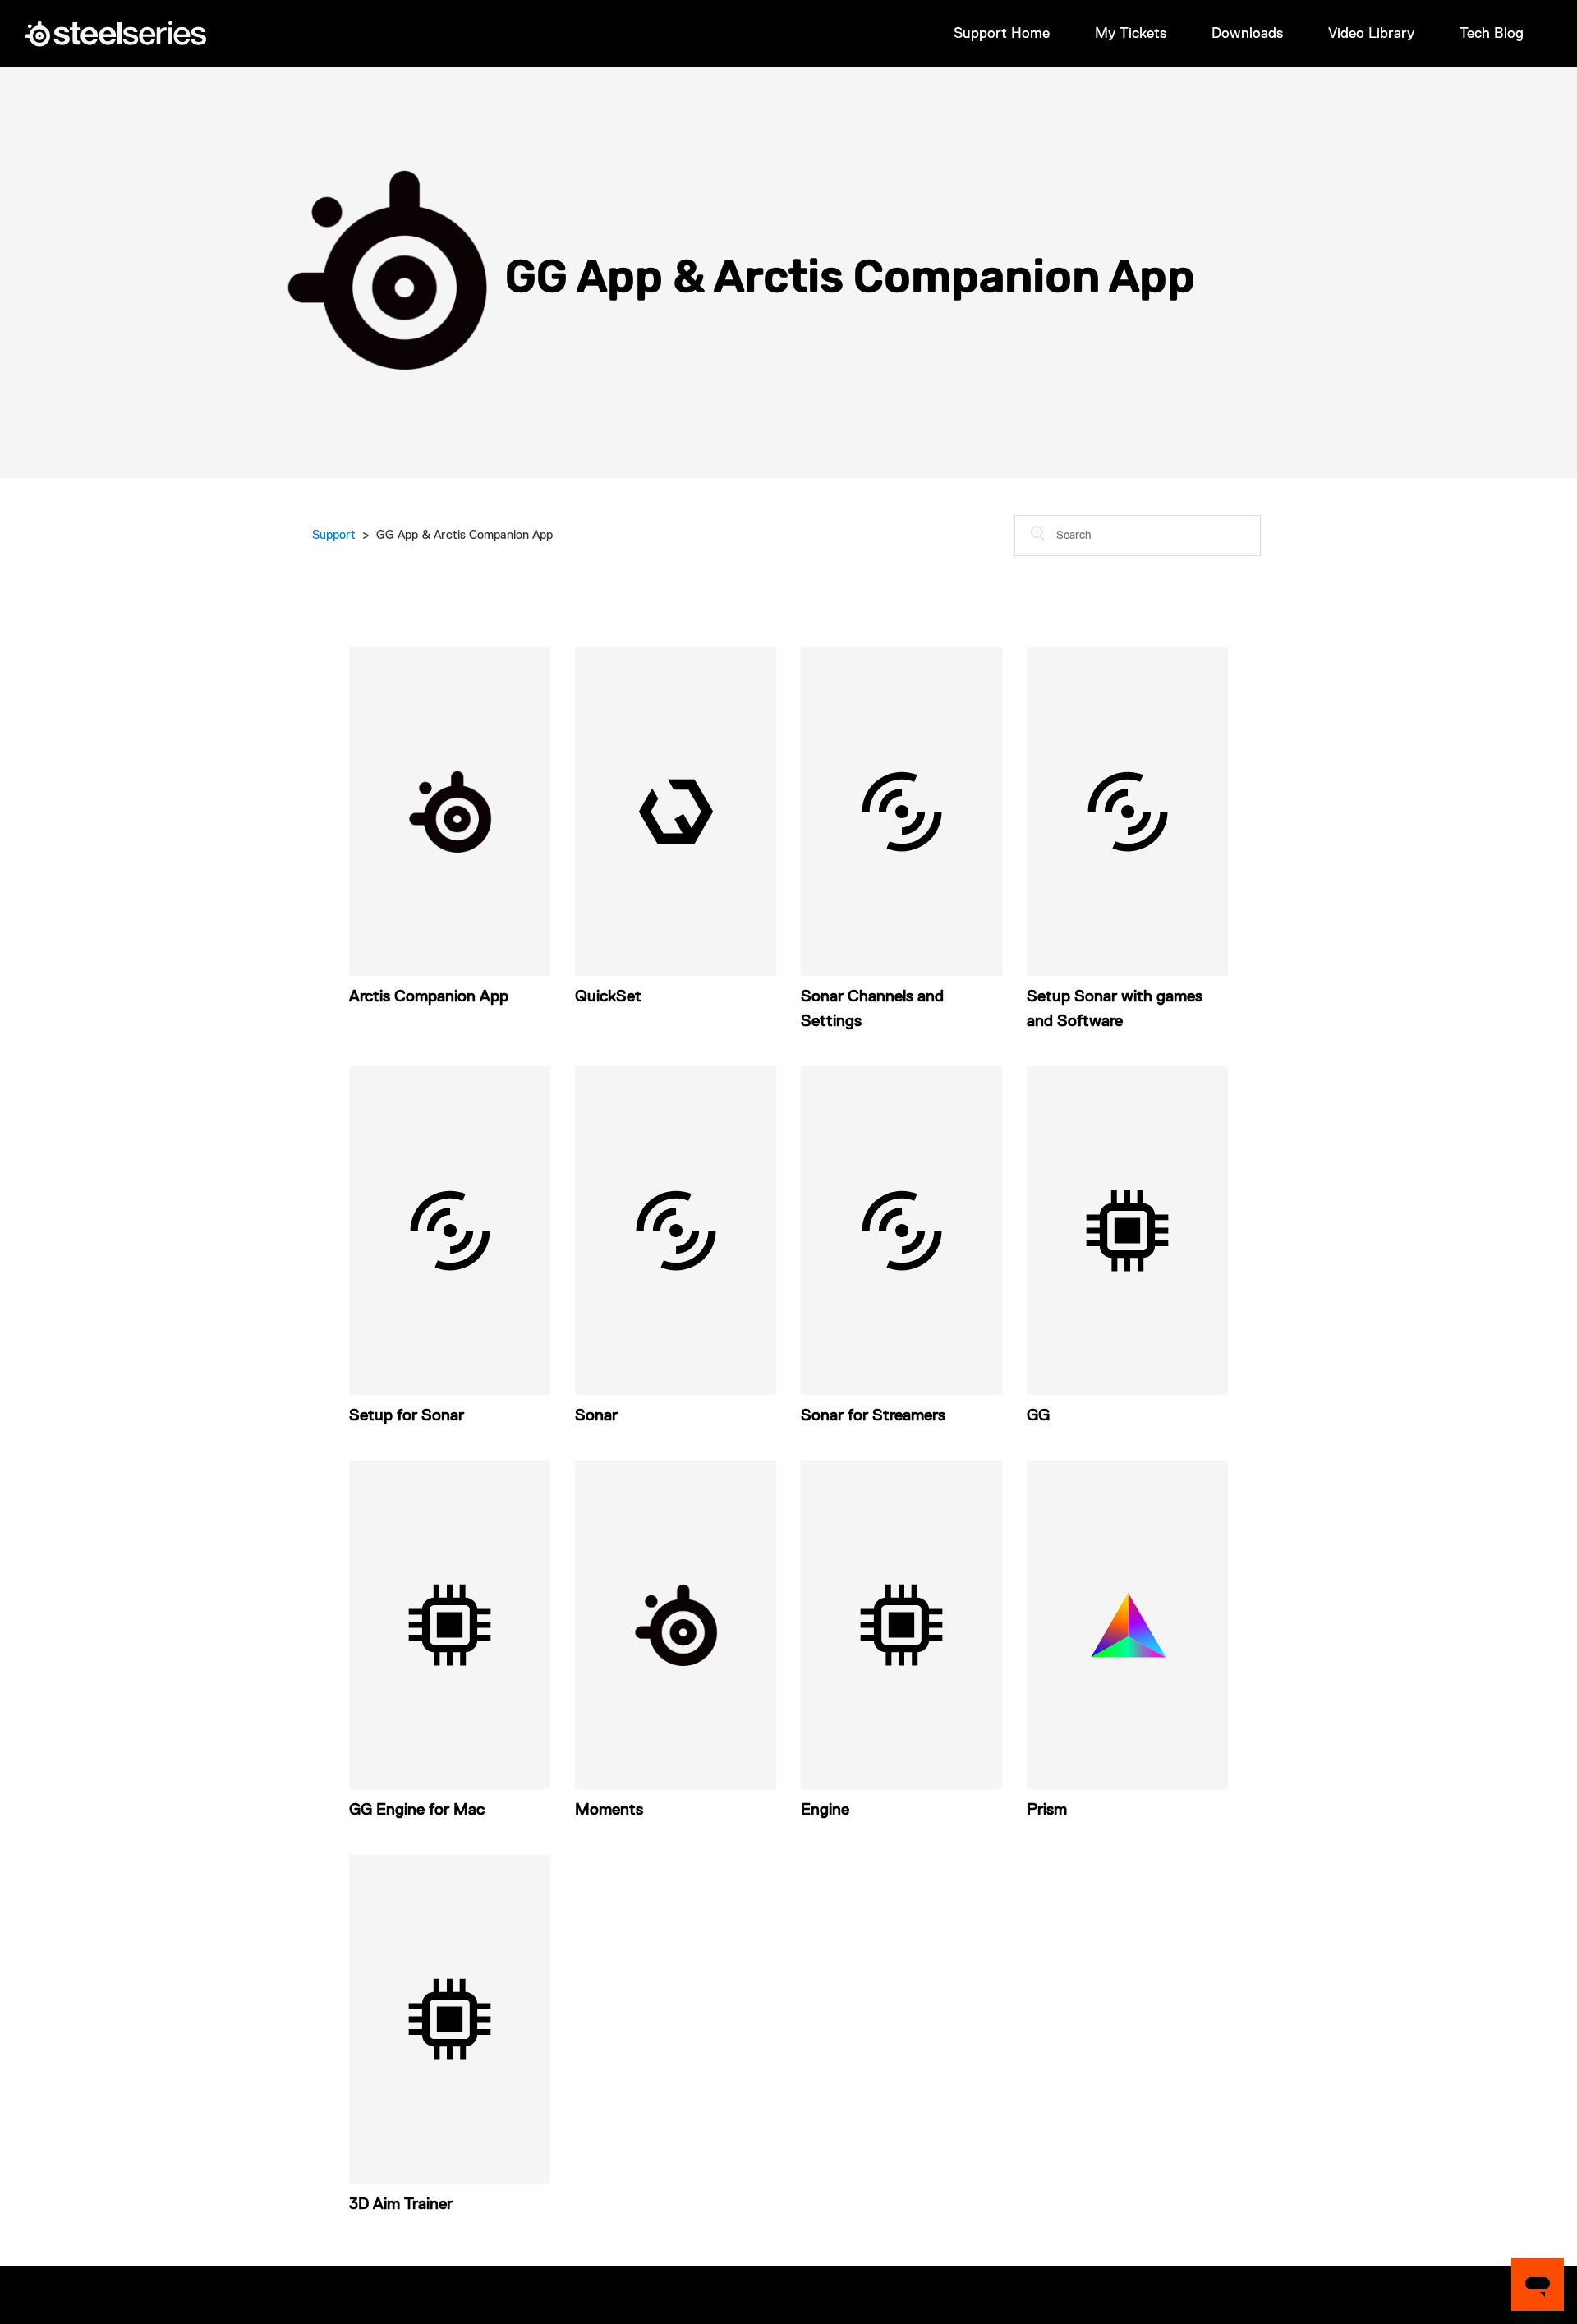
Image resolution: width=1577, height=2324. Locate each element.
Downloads (1247, 34)
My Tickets (1131, 34)
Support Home (1002, 34)
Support (334, 535)
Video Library (1371, 34)
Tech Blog (1492, 34)
